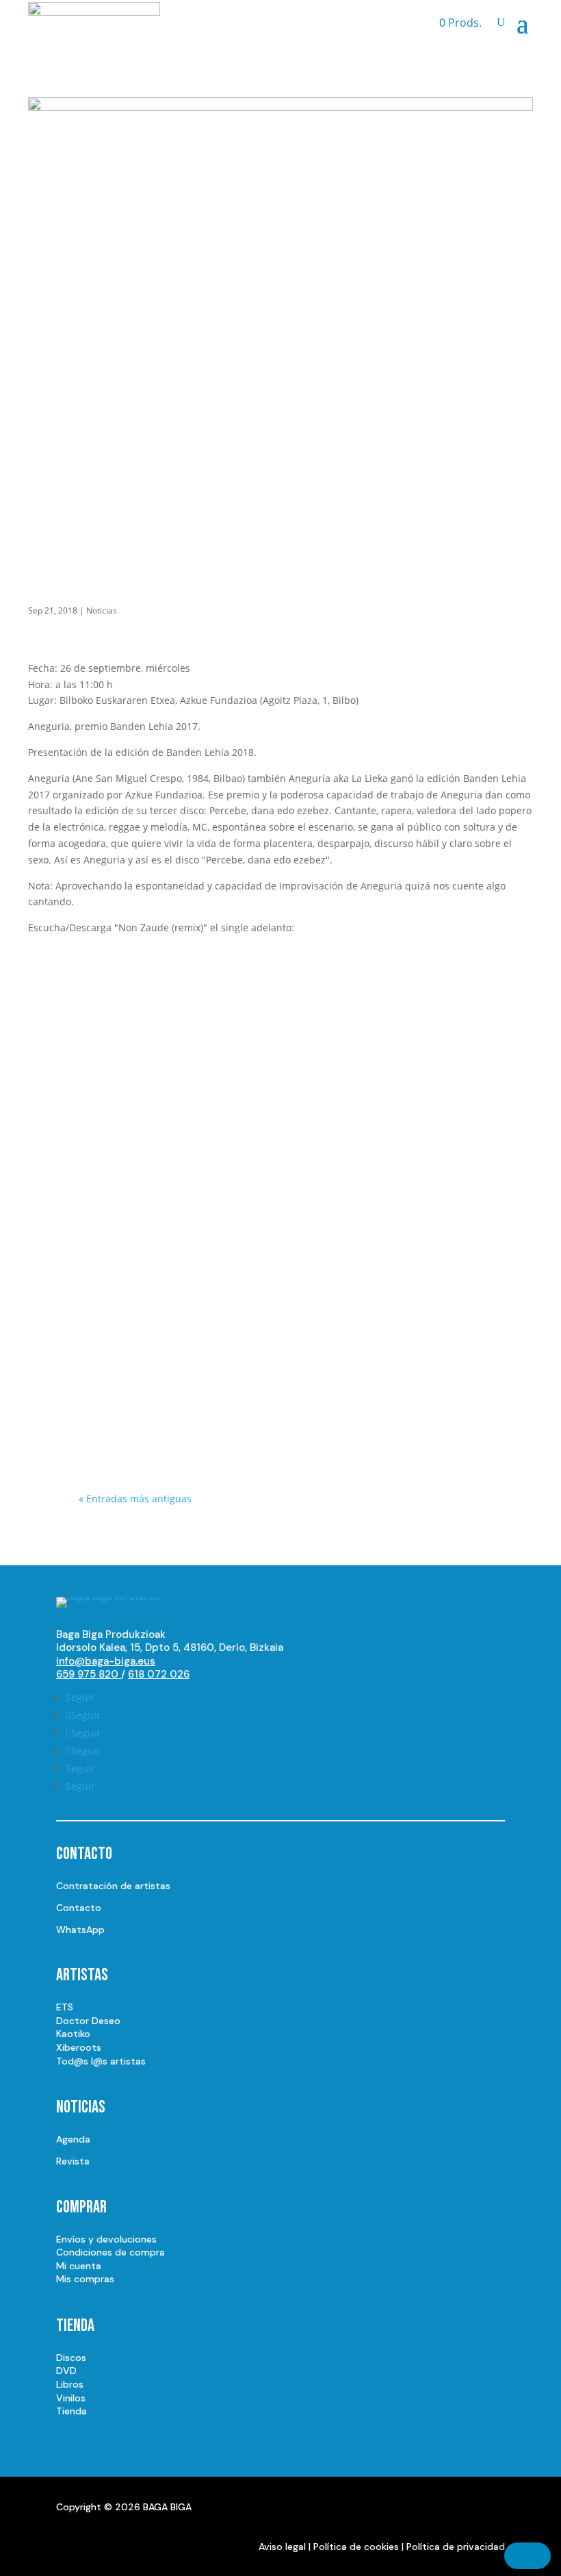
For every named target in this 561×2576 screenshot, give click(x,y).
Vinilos (71, 2398)
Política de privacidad (456, 2547)
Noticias (102, 610)
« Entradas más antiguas (135, 1499)
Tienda (71, 2411)
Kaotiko (73, 2034)
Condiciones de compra (110, 2252)
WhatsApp (80, 1930)
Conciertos (166, 1420)
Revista (73, 2161)
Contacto (79, 1908)
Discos (71, 2358)
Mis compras (85, 2279)
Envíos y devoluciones (106, 2239)
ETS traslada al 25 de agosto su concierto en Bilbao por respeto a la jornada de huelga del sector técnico (270, 1069)
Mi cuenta (79, 2266)
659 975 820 (89, 1674)
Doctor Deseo (88, 2021)
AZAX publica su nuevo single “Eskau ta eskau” (275, 1224)
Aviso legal (282, 2547)
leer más (112, 1129)
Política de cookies (356, 2547)
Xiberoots (79, 2047)
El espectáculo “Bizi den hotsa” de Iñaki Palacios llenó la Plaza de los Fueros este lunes (280, 1388)
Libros (70, 2384)
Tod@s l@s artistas (101, 2061)
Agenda (73, 2139)
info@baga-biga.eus (106, 1661)
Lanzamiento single (187, 1248)
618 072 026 (159, 1674)
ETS (65, 2007)
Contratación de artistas (113, 1886)
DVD (66, 2371)
